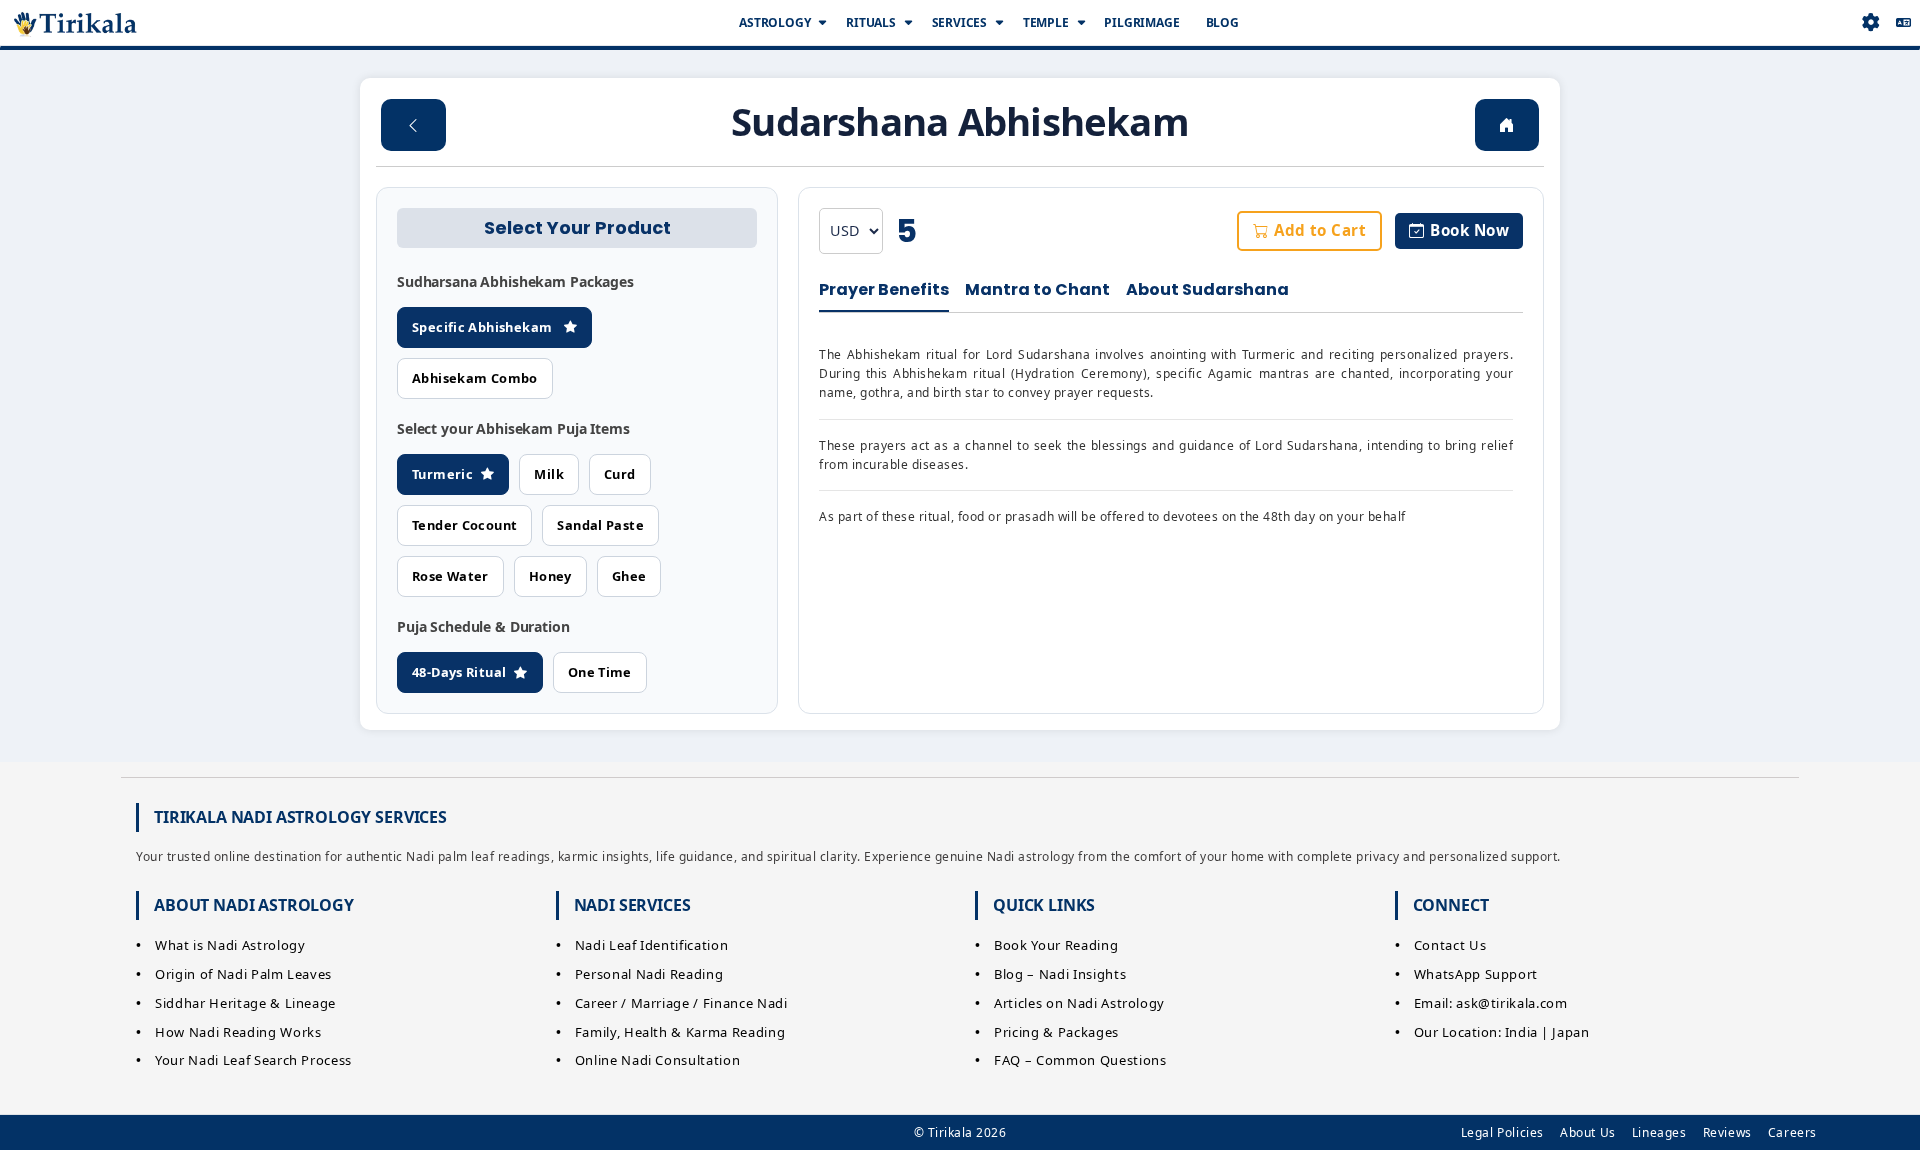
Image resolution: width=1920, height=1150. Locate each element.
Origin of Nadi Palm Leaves (243, 974)
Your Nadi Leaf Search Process (253, 1060)
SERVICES (959, 22)
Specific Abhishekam (484, 327)
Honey (550, 576)
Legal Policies (1502, 1132)
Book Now (1469, 230)
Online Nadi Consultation (658, 1060)
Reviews (1727, 1132)
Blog (1222, 22)
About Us (1588, 1132)
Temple (1046, 22)
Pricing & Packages (1056, 1032)
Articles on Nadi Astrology (1079, 1003)
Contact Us (1450, 945)
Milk (549, 474)
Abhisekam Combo (475, 378)
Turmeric (442, 474)
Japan (1570, 1032)
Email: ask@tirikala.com (1491, 1003)
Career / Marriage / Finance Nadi (681, 1003)
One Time (600, 672)
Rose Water (450, 576)
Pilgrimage (1141, 22)
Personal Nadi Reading (649, 974)
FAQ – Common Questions (1080, 1060)
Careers (1792, 1132)
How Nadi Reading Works (238, 1032)
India (1521, 1032)
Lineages (1659, 1132)
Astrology (774, 22)
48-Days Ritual (459, 672)
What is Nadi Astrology (230, 945)
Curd (620, 474)
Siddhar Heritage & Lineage (245, 1003)
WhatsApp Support (1476, 974)
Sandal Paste (600, 525)
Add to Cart (1320, 230)
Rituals (871, 22)
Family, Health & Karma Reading (680, 1032)
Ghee (629, 576)
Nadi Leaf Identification (652, 945)
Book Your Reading (1056, 945)
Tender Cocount (464, 525)
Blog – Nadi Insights (1060, 974)
